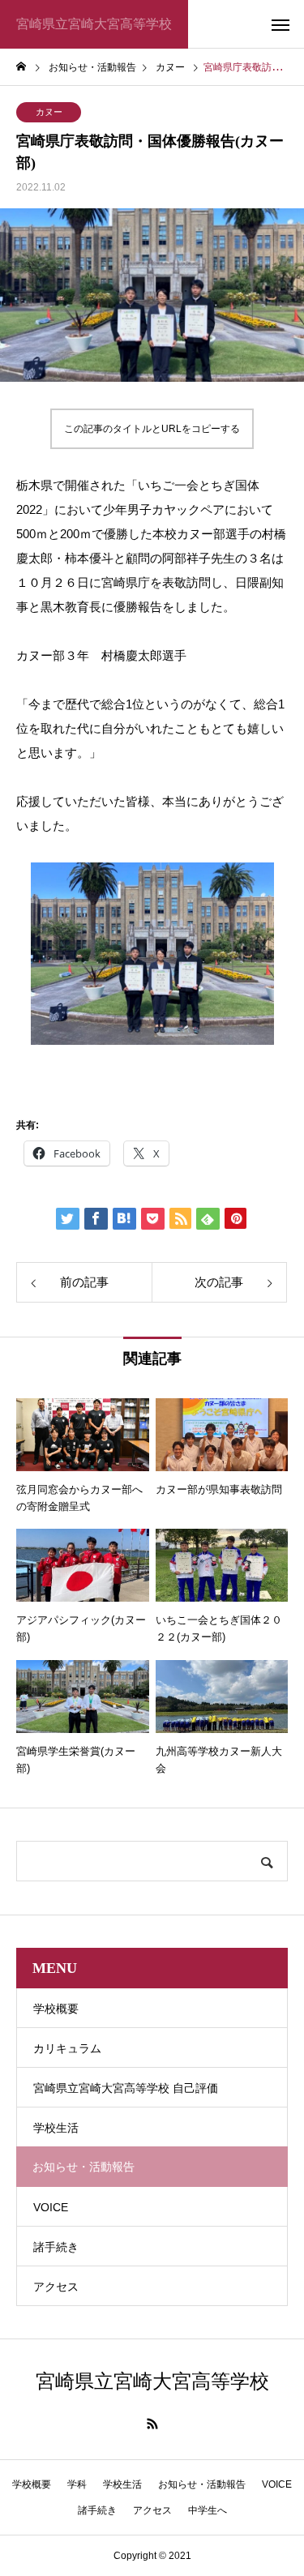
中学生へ (208, 2510)
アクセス (56, 2287)
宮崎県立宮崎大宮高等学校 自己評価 (126, 2088)
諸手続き (56, 2247)
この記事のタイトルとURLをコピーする (152, 429)
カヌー (49, 112)
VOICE (51, 2207)
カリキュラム (67, 2048)
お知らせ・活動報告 (202, 2484)
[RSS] (152, 2424)
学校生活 (56, 2128)
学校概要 (56, 2009)
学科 (77, 2484)
